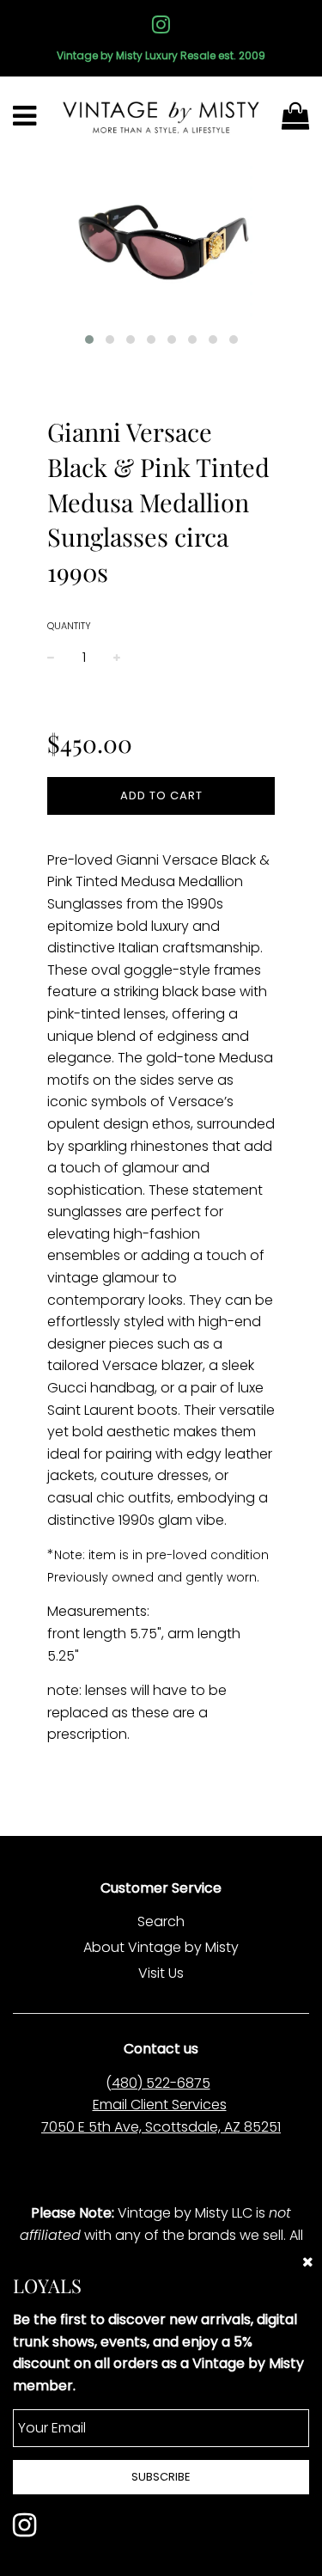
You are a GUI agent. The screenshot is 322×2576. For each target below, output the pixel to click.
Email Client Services (160, 2105)
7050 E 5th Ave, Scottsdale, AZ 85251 (161, 2127)
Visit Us (161, 1973)
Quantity (69, 626)
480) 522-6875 (161, 2083)
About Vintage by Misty (161, 1947)
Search (161, 1921)
